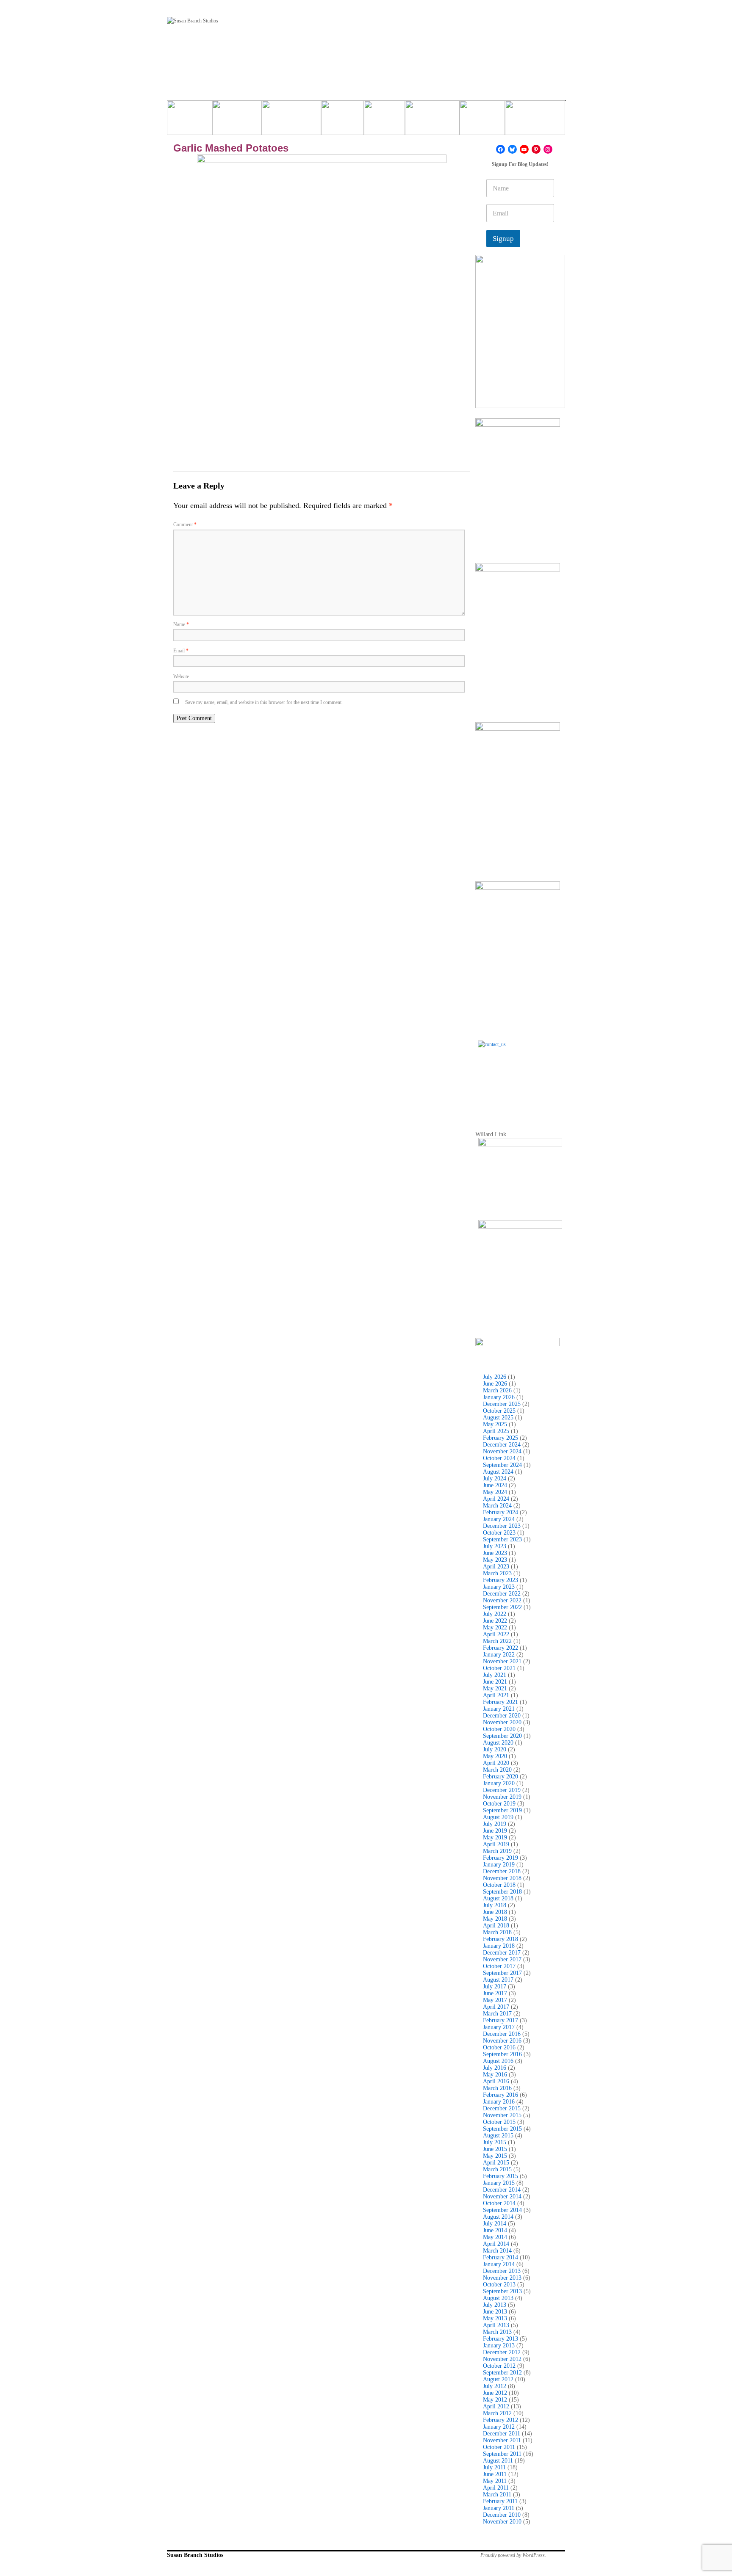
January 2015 (499, 2183)
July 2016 (495, 2068)
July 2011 (494, 2467)
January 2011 (499, 2508)
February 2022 (500, 1648)
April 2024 (496, 1499)
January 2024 (499, 1519)
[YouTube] (524, 149)
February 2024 (500, 1512)
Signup (503, 239)
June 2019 (495, 1831)
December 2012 (502, 2352)
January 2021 (499, 1709)
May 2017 (495, 2000)
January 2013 (499, 2345)
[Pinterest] (536, 149)
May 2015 (495, 2156)
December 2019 (502, 1790)
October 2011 (499, 2447)
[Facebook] (500, 149)
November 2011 (502, 2440)
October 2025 (499, 1411)
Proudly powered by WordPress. (513, 2555)
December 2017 (502, 1953)
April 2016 (496, 2081)
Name (181, 624)
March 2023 (497, 1573)
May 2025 (495, 1424)
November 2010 (502, 2522)
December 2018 (502, 1871)
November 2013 (502, 2278)
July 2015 (495, 2142)
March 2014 (497, 2251)
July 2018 (495, 1905)
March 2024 (497, 1506)
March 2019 (497, 1851)
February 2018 (500, 1939)
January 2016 (499, 2102)
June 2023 (495, 1553)
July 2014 (495, 2224)
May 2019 (495, 1837)
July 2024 (495, 1479)
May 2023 (495, 1560)
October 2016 (499, 2047)
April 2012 (496, 2406)
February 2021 (500, 1702)
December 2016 (502, 2034)
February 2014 (500, 2257)
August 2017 (498, 1980)
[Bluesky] (512, 149)
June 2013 (495, 2312)
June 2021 (495, 1682)
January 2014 (499, 2264)
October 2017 (499, 1966)
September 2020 (502, 1736)
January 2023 (499, 1587)
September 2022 (502, 1607)
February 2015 (500, 2176)
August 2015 (498, 2136)
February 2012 (500, 2420)
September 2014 (502, 2210)
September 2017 (502, 1973)
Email (181, 651)
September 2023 (502, 1539)
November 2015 (502, 2115)
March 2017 (497, 2014)
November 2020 (502, 1722)
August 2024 (498, 1472)
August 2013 (498, 2298)
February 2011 (500, 2501)
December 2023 (502, 1526)
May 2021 (495, 1688)
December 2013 (502, 2271)
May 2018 (495, 1919)
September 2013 (502, 2291)
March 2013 (497, 2332)
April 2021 (496, 1695)
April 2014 (496, 2244)
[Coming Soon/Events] (535, 121)
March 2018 (497, 1932)
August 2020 (498, 1743)
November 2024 (502, 1451)
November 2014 (502, 2196)
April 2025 (496, 1431)
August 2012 (498, 2379)
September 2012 (502, 2373)
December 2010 (502, 2515)
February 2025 (500, 1438)
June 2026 (495, 1384)
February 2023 (500, 1580)
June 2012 (495, 2393)
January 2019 (499, 1865)
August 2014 (498, 2217)
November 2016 (502, 2041)
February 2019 (500, 1858)
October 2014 (499, 2203)
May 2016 (495, 2075)
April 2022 (496, 1634)
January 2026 (499, 1397)
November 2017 (502, 1959)
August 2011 (498, 2461)
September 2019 (502, 1810)
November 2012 (502, 2359)
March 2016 (497, 2088)
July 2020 (495, 1749)
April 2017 (496, 2007)
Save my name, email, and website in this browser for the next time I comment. (264, 702)
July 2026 (495, 1377)
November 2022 (502, 1600)
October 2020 (499, 1729)
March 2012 (497, 2413)
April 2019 (496, 1844)
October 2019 (499, 1804)
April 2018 (496, 1926)
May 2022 (495, 1628)
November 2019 (502, 1797)
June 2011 (495, 2474)
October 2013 (499, 2285)
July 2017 (495, 1987)
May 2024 (495, 1492)
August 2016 (498, 2061)
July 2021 (495, 1675)
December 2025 (502, 1404)
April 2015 (496, 2163)
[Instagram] (548, 149)
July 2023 (495, 1546)
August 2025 (498, 1418)
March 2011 (497, 2495)
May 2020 (495, 1756)
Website (181, 676)
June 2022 (495, 1621)
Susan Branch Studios (195, 2555)
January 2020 (499, 1783)
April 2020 (496, 1763)
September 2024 (502, 1465)
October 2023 (499, 1533)
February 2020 (500, 1777)
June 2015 (495, 2149)
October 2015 (499, 2122)
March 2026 (497, 1390)
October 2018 (499, 1885)
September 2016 (502, 2054)
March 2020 (497, 1770)
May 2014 (495, 2237)
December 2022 (502, 1594)
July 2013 (495, 2305)
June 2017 (495, 1993)
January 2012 (499, 2427)
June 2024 (495, 1485)
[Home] (190, 121)
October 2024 (499, 1458)
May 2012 (495, 2400)
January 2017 (499, 2027)
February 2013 (500, 2339)
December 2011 (502, 2434)
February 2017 (500, 2020)
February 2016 (500, 2095)
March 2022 (497, 1641)
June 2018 (495, 1912)
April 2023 (496, 1567)
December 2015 (502, 2108)
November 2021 (502, 1661)
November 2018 (502, 1878)
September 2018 (502, 1892)
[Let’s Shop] (342, 121)
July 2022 (495, 1614)
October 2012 (499, 2366)
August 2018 (498, 1898)
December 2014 (502, 2190)
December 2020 (502, 1716)
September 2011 (502, 2454)
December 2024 (502, 1445)
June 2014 (495, 2230)
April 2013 (496, 2325)
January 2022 (499, 1655)
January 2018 (499, 1946)
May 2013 (495, 2318)
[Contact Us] (520, 1083)
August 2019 (498, 1817)
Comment (185, 525)
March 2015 (497, 2169)
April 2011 (496, 2488)
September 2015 (502, 2129)
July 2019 (495, 1824)
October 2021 (499, 1668)
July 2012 (495, 2386)
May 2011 (495, 2481)
